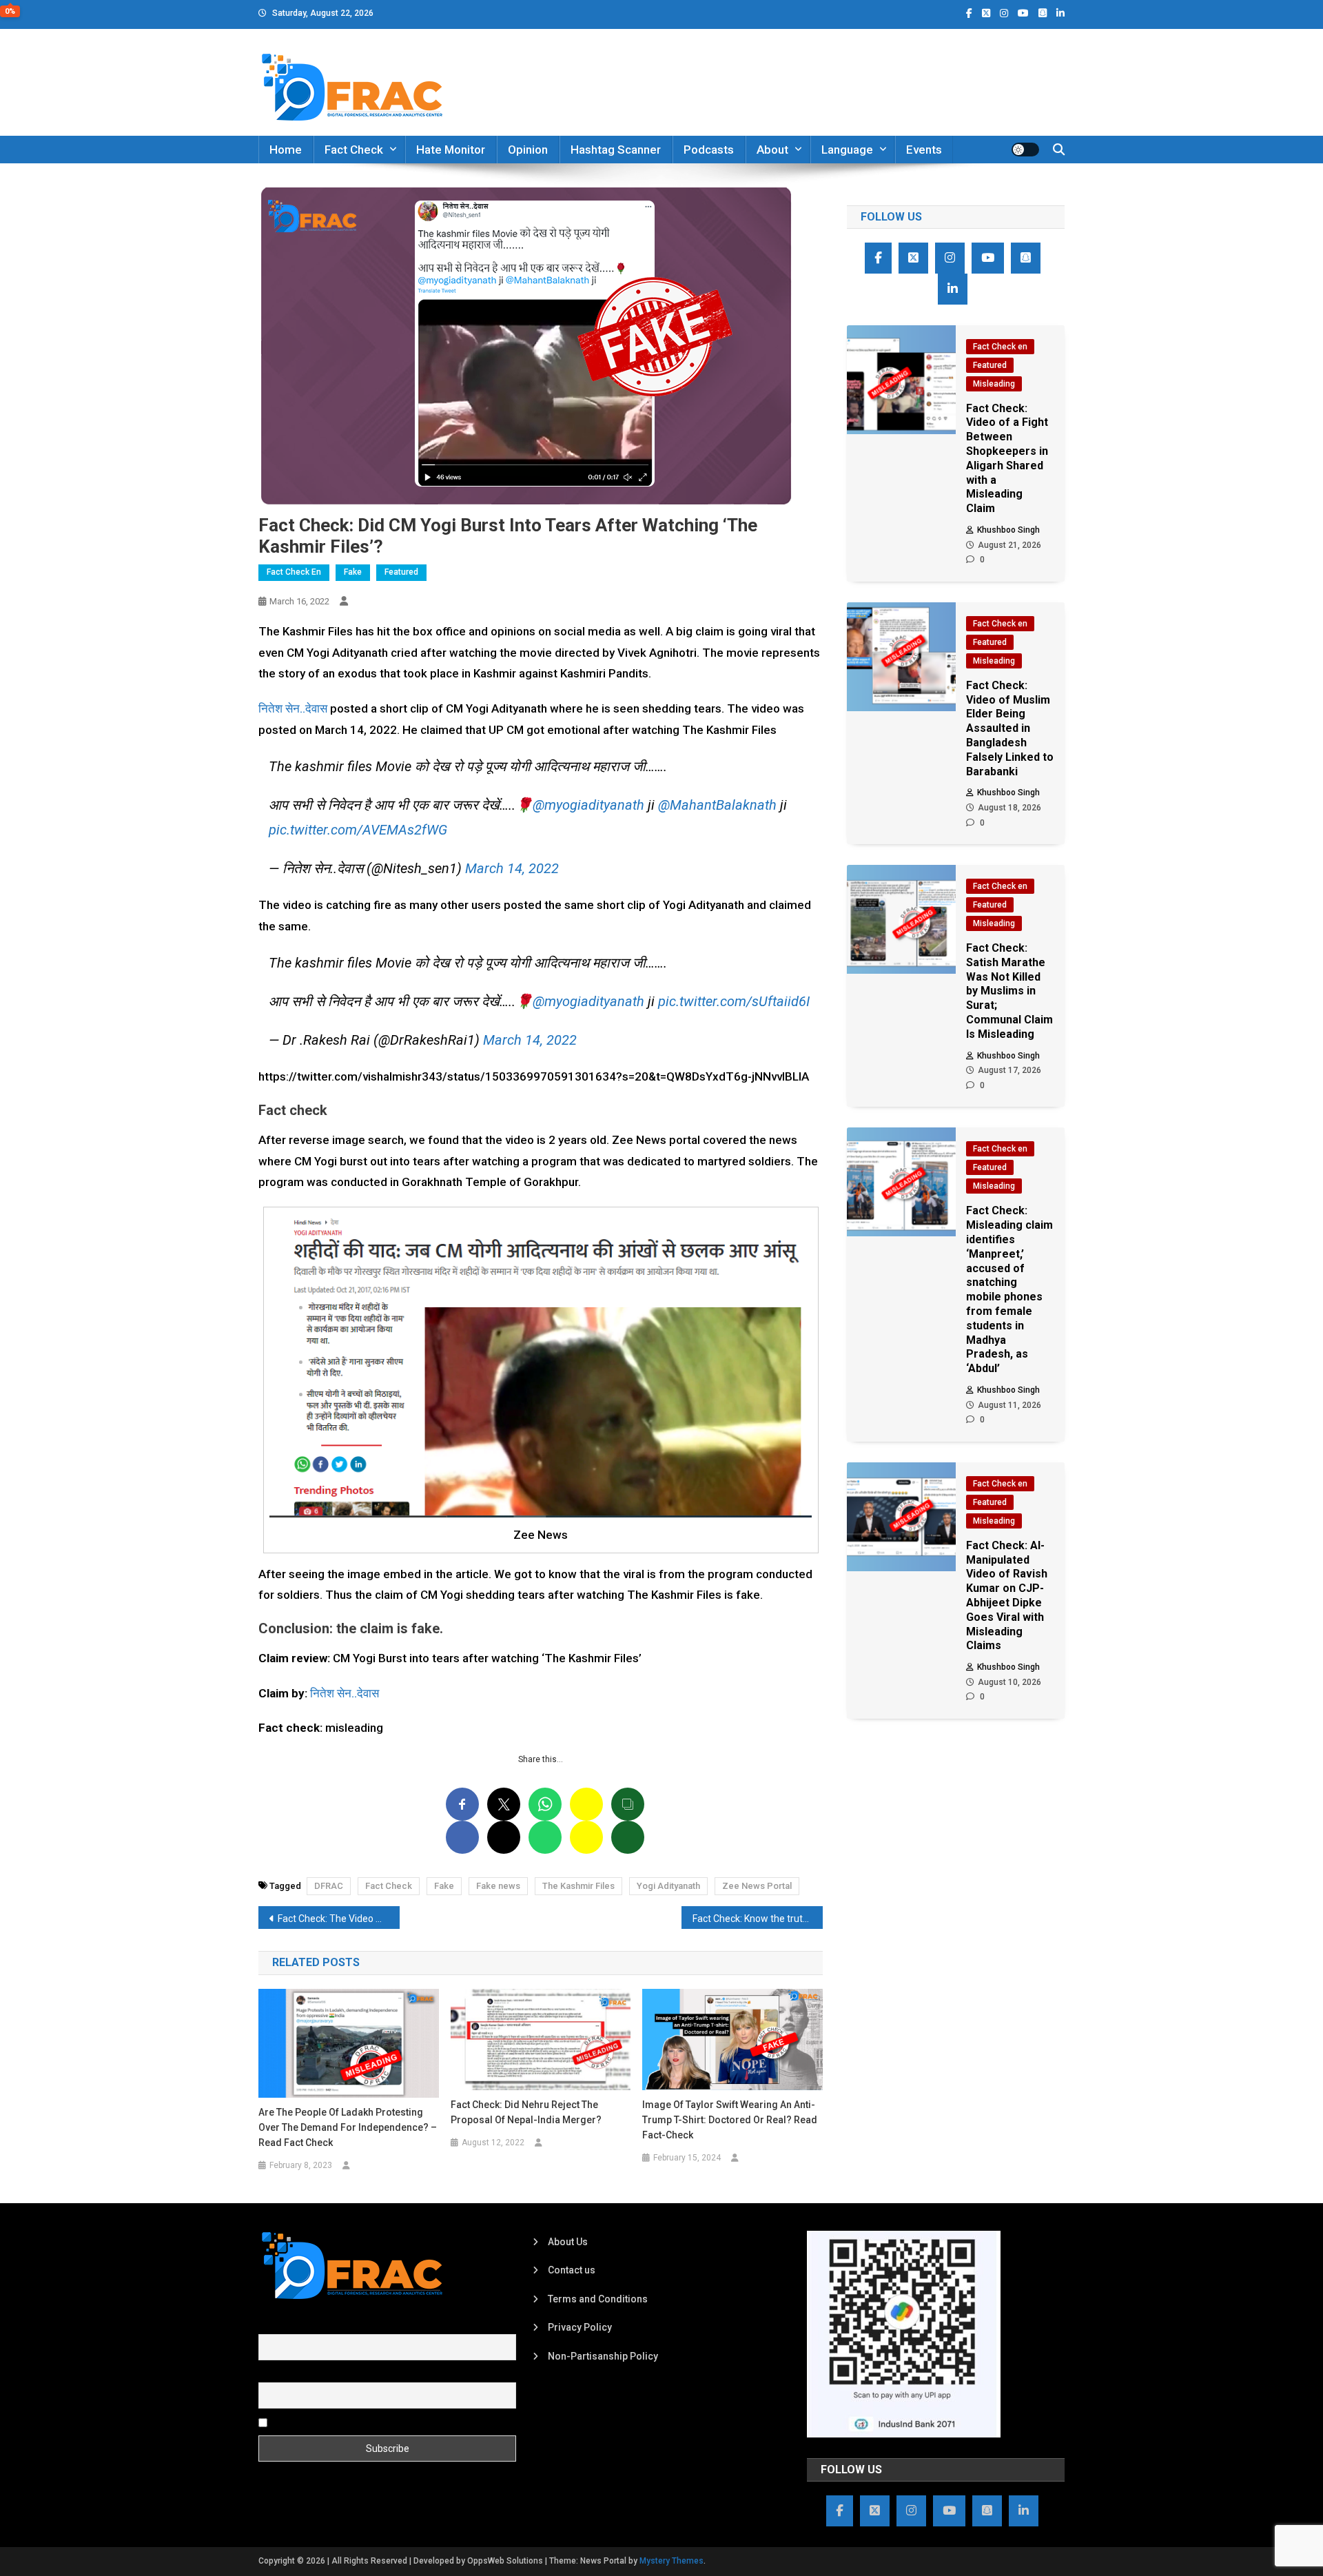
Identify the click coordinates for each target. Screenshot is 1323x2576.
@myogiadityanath (588, 805)
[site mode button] (1025, 150)
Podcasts (709, 150)
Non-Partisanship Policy (603, 2356)
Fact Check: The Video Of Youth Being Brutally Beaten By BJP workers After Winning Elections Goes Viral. (339, 1919)
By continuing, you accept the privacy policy (367, 2422)
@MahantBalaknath (717, 805)
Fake (353, 572)
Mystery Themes (671, 2561)
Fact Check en (294, 572)
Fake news (498, 1886)
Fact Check (354, 150)
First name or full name (309, 2327)
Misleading (994, 384)
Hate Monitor (451, 150)
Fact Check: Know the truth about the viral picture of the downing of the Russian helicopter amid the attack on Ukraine (758, 1919)
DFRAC (329, 1886)
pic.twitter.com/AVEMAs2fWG (358, 830)
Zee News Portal (757, 1886)
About (772, 150)
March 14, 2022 (512, 868)
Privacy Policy (580, 2327)
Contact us (572, 2270)
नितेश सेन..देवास (293, 708)
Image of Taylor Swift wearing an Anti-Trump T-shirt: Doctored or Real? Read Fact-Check (730, 2120)
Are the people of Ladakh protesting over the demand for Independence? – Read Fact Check (348, 2127)
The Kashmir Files (578, 1886)
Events (924, 150)
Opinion (528, 150)
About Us (568, 2242)
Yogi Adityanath (668, 1886)
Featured (401, 572)
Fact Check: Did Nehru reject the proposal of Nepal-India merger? (526, 2112)
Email (270, 2374)
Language (847, 150)
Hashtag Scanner (616, 150)
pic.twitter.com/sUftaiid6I (734, 1001)
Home (286, 150)
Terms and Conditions (598, 2299)
